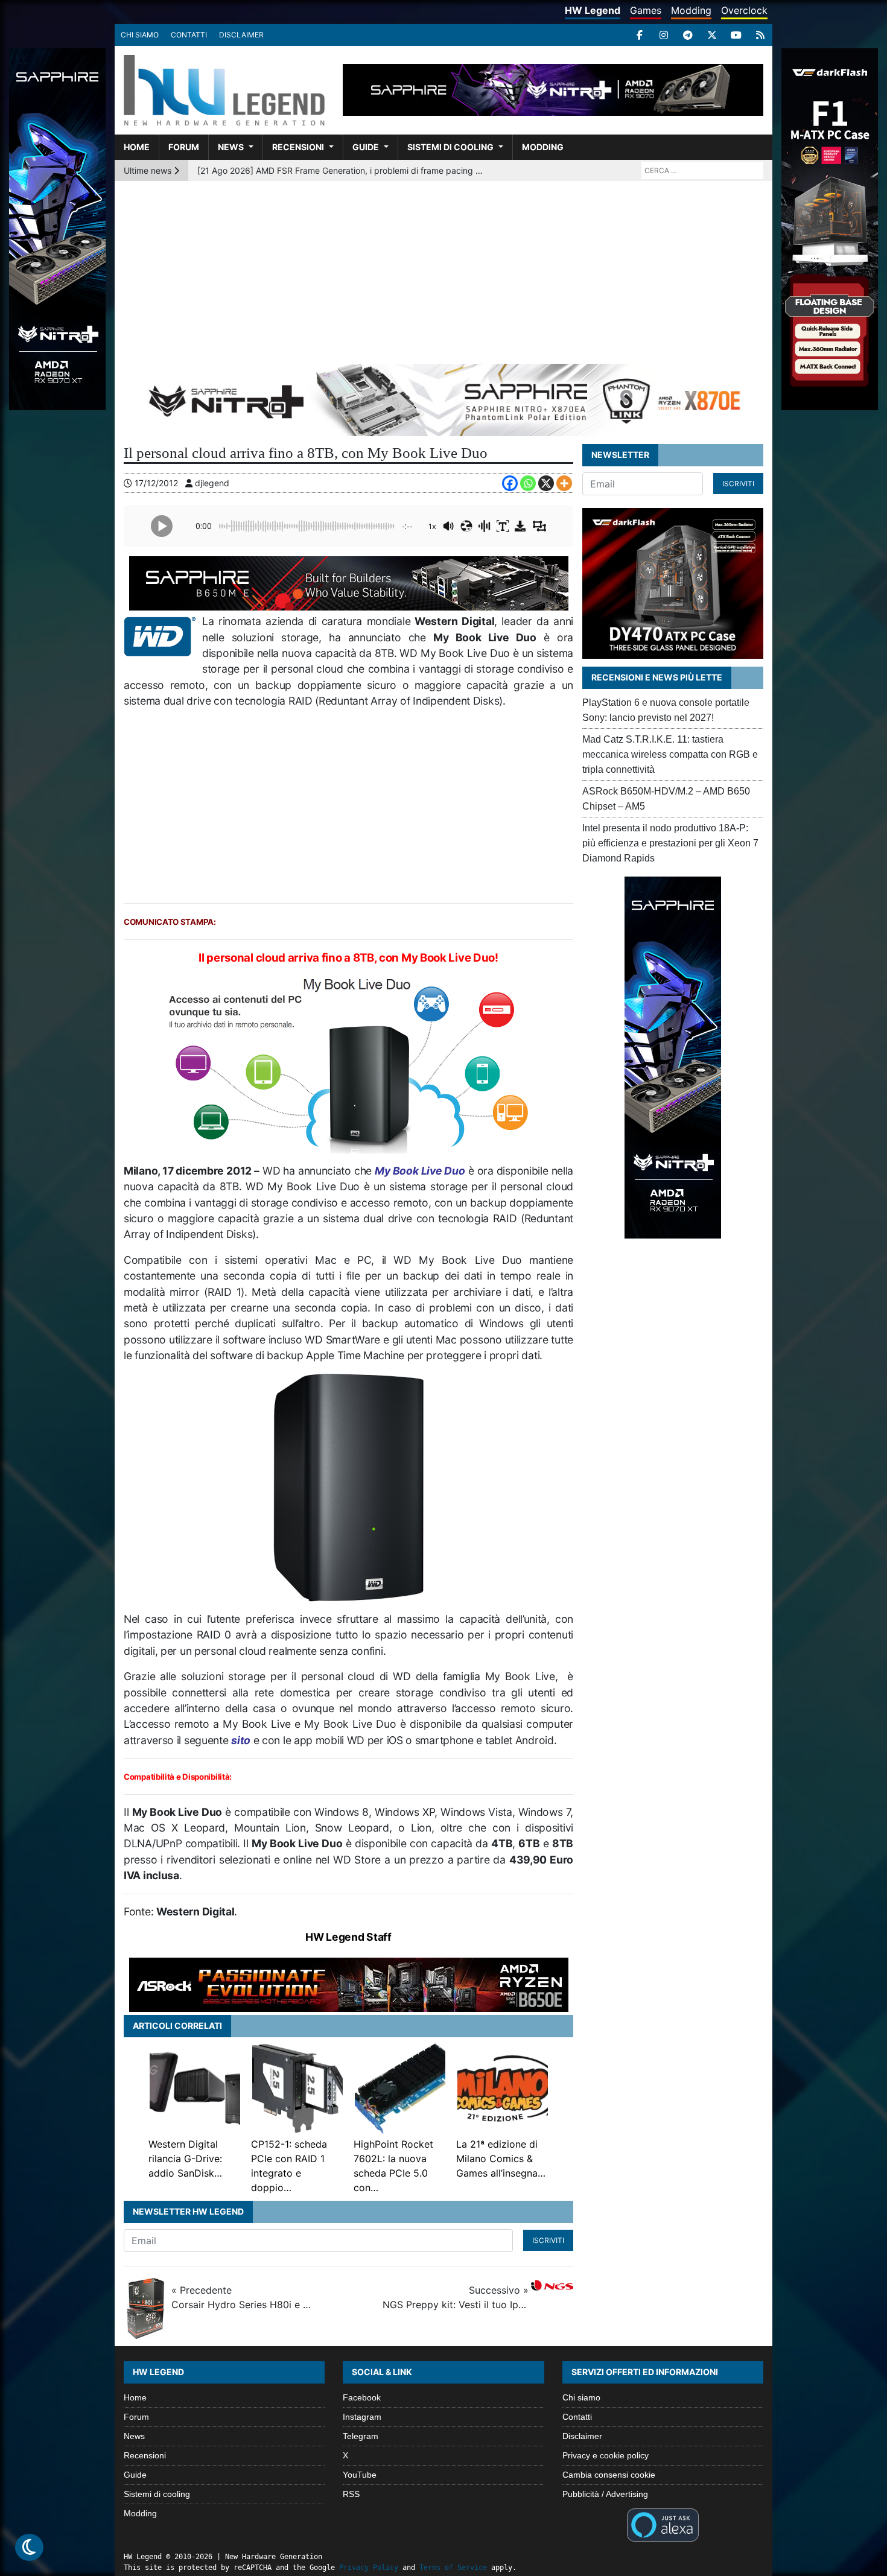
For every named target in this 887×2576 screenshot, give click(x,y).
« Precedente (244, 2297)
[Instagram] (664, 35)
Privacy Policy (369, 2568)
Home (137, 147)
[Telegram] (688, 35)
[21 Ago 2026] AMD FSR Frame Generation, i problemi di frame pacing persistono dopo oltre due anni (341, 170)
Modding (691, 10)
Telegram (361, 2436)
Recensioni (298, 147)
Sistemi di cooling (450, 147)
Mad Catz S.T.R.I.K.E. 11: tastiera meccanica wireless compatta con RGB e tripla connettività (670, 754)
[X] (712, 35)
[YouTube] (736, 35)
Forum (184, 147)
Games (646, 10)
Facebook (362, 2397)
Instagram (362, 2417)
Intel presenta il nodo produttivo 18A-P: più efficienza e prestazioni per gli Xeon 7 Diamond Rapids (670, 843)
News (231, 147)
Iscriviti (548, 2240)
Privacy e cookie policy (606, 2455)
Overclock (744, 10)
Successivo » (456, 2297)
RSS (351, 2494)
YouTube (360, 2475)
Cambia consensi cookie (609, 2475)
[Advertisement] (443, 271)
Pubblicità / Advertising (605, 2494)
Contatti (189, 35)
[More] (564, 483)
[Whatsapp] (528, 483)
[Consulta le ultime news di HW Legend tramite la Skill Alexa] (663, 2524)
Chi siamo (140, 35)
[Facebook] (640, 35)
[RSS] (760, 35)
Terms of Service (453, 2568)
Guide (366, 147)
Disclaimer (241, 35)
